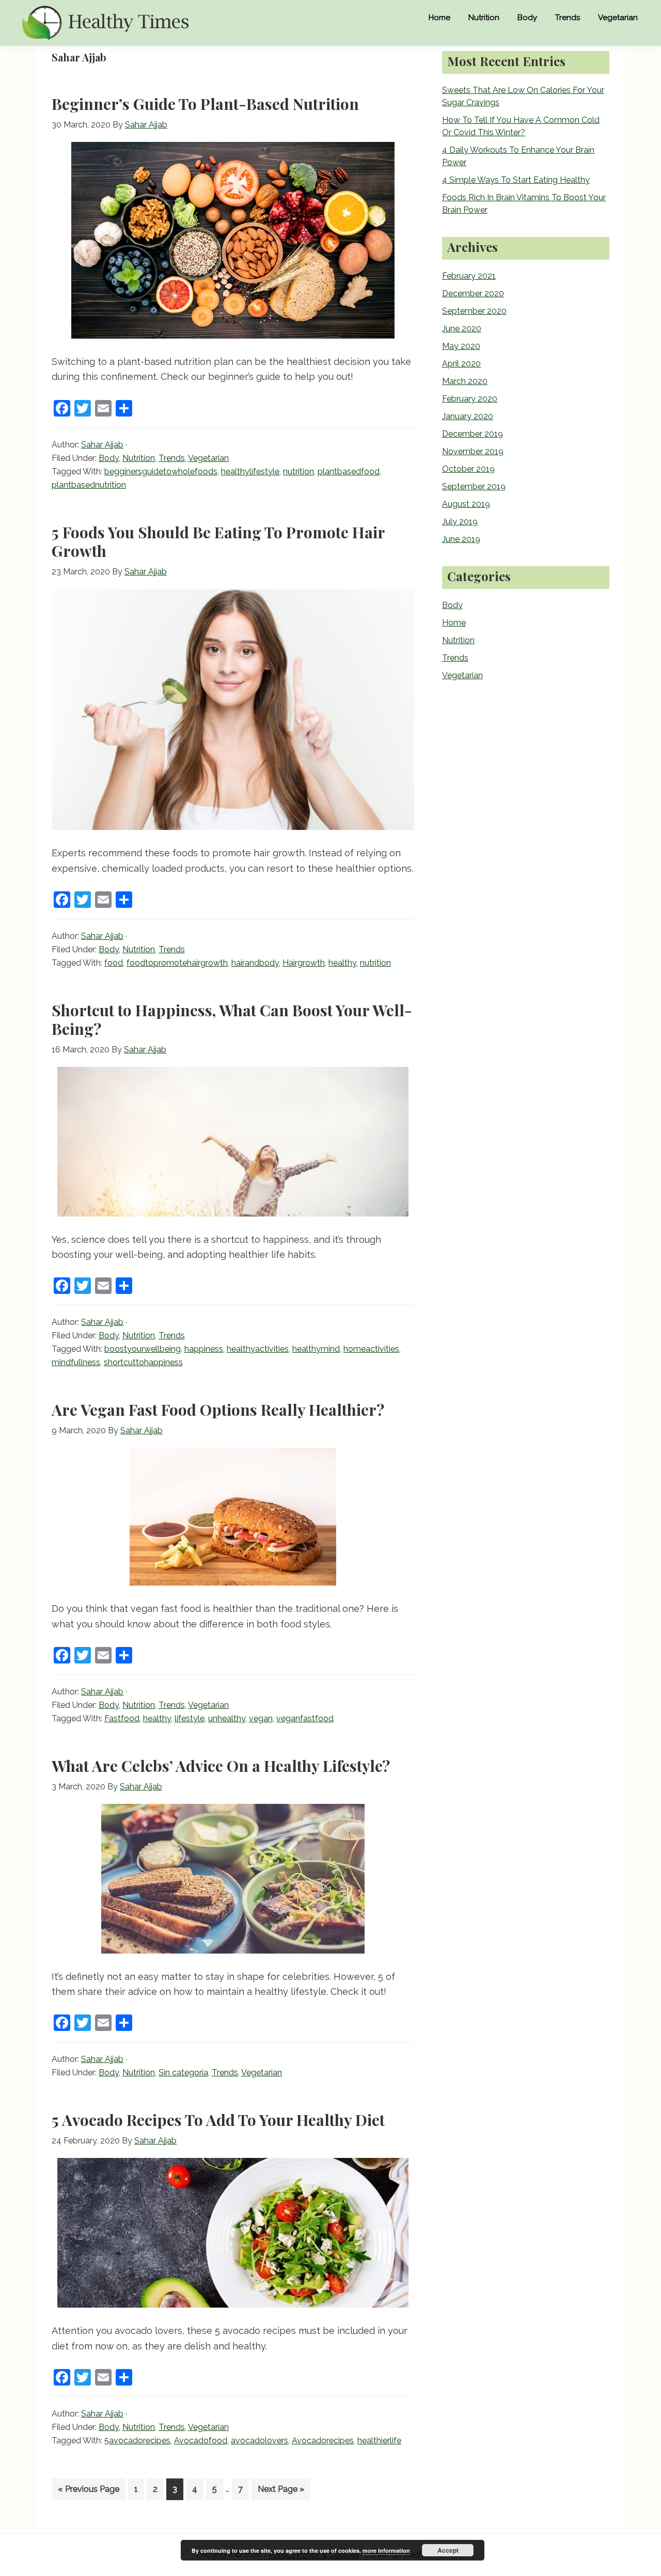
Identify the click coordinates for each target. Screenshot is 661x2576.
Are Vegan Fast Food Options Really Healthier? (218, 1410)
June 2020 (462, 329)
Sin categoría (183, 2073)
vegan (261, 1718)
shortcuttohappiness (143, 1362)
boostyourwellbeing (143, 1349)
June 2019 (461, 539)
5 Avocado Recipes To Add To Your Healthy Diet (218, 2120)
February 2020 (470, 399)
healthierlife (379, 2441)
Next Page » (281, 2492)
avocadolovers (259, 2441)
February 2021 (469, 276)
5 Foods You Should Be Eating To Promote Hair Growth (218, 541)
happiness (204, 1349)
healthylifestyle (250, 471)
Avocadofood (201, 2441)
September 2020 (474, 311)
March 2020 (465, 381)
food (114, 963)
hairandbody (255, 963)
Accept (448, 2550)
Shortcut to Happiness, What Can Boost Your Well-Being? (232, 1019)
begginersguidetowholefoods (161, 471)
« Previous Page (89, 2492)
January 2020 (468, 416)
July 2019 (460, 522)
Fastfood (122, 1718)
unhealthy (227, 1718)
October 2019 (468, 469)
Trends (172, 458)
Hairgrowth (304, 963)
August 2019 (466, 504)
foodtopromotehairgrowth (177, 963)
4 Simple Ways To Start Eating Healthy (516, 180)
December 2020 (473, 293)
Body (109, 458)
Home (454, 623)
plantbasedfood (349, 471)
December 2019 (473, 434)
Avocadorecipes (323, 2441)
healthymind (316, 1349)
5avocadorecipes (137, 2441)
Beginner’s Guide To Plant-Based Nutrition (205, 104)
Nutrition (139, 458)
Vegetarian (208, 458)
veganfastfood (305, 1718)
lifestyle (190, 1718)
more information (386, 2550)
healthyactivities (258, 1349)
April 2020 (461, 364)
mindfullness (76, 1362)
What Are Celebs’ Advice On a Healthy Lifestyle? (221, 1766)
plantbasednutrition (89, 485)
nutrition (298, 471)
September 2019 (474, 486)
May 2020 (461, 346)
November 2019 (473, 451)
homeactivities (371, 1349)
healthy (342, 963)
